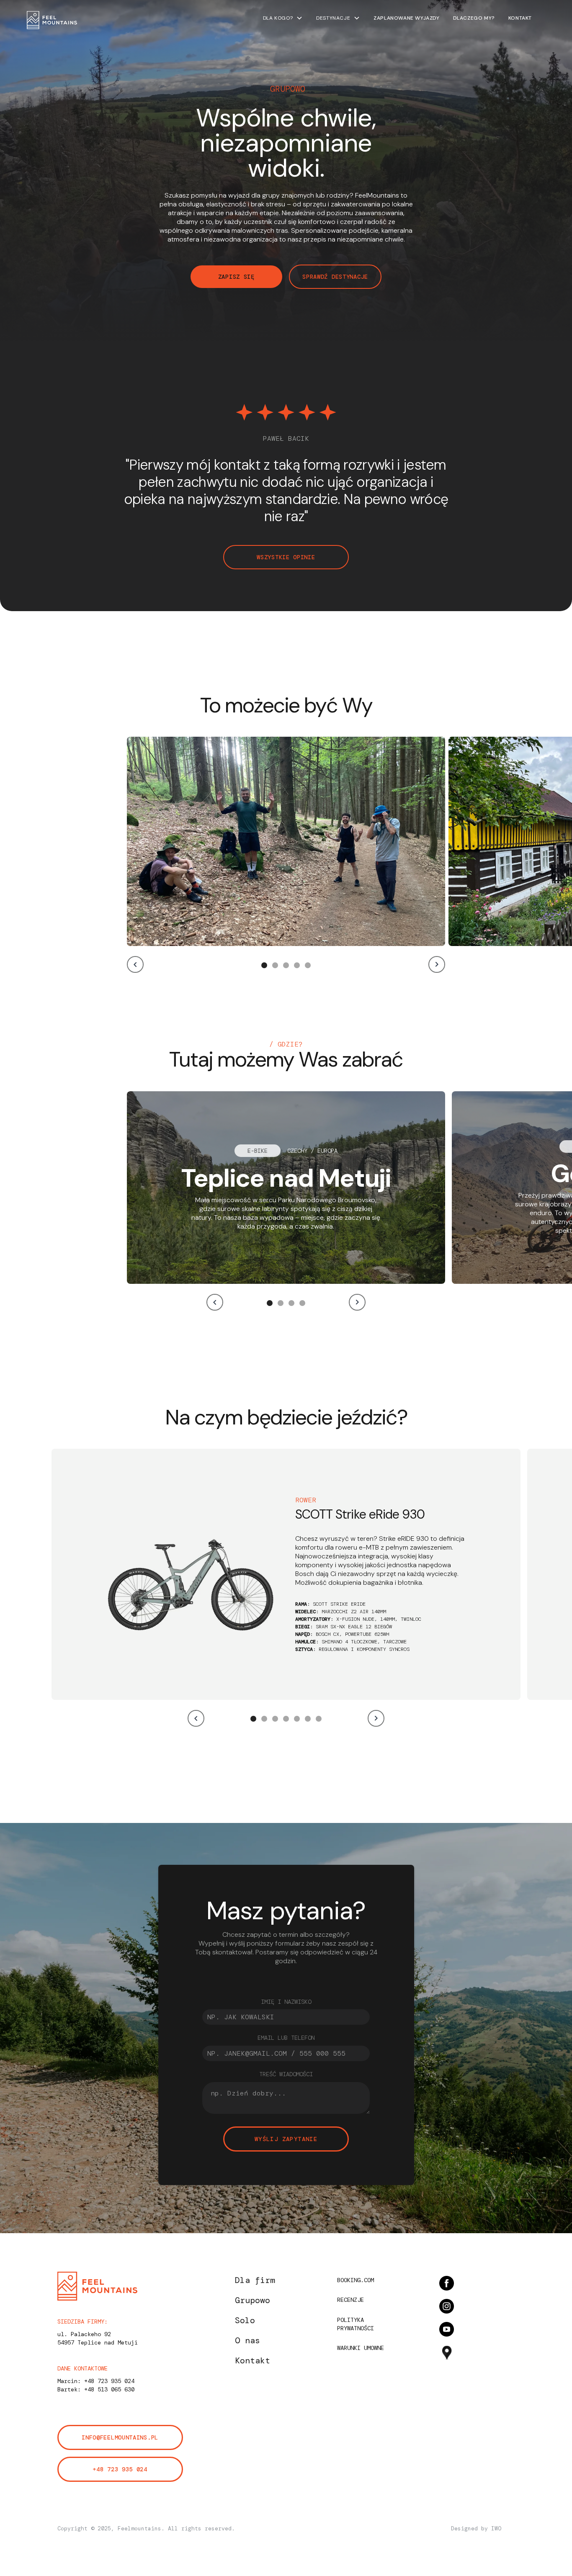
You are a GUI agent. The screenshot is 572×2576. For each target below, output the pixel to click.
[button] (283, 18)
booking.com (356, 2280)
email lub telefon (286, 2038)
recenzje (350, 2300)
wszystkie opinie (286, 557)
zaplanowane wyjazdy (406, 18)
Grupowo (253, 2300)
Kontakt (253, 2360)
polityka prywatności (356, 2324)
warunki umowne (361, 2348)
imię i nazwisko (286, 2002)
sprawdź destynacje (335, 277)
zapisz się (236, 277)
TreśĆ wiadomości (286, 2074)
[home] (52, 20)
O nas (247, 2340)
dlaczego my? (474, 18)
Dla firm (255, 2280)
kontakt (520, 18)
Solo (245, 2320)
